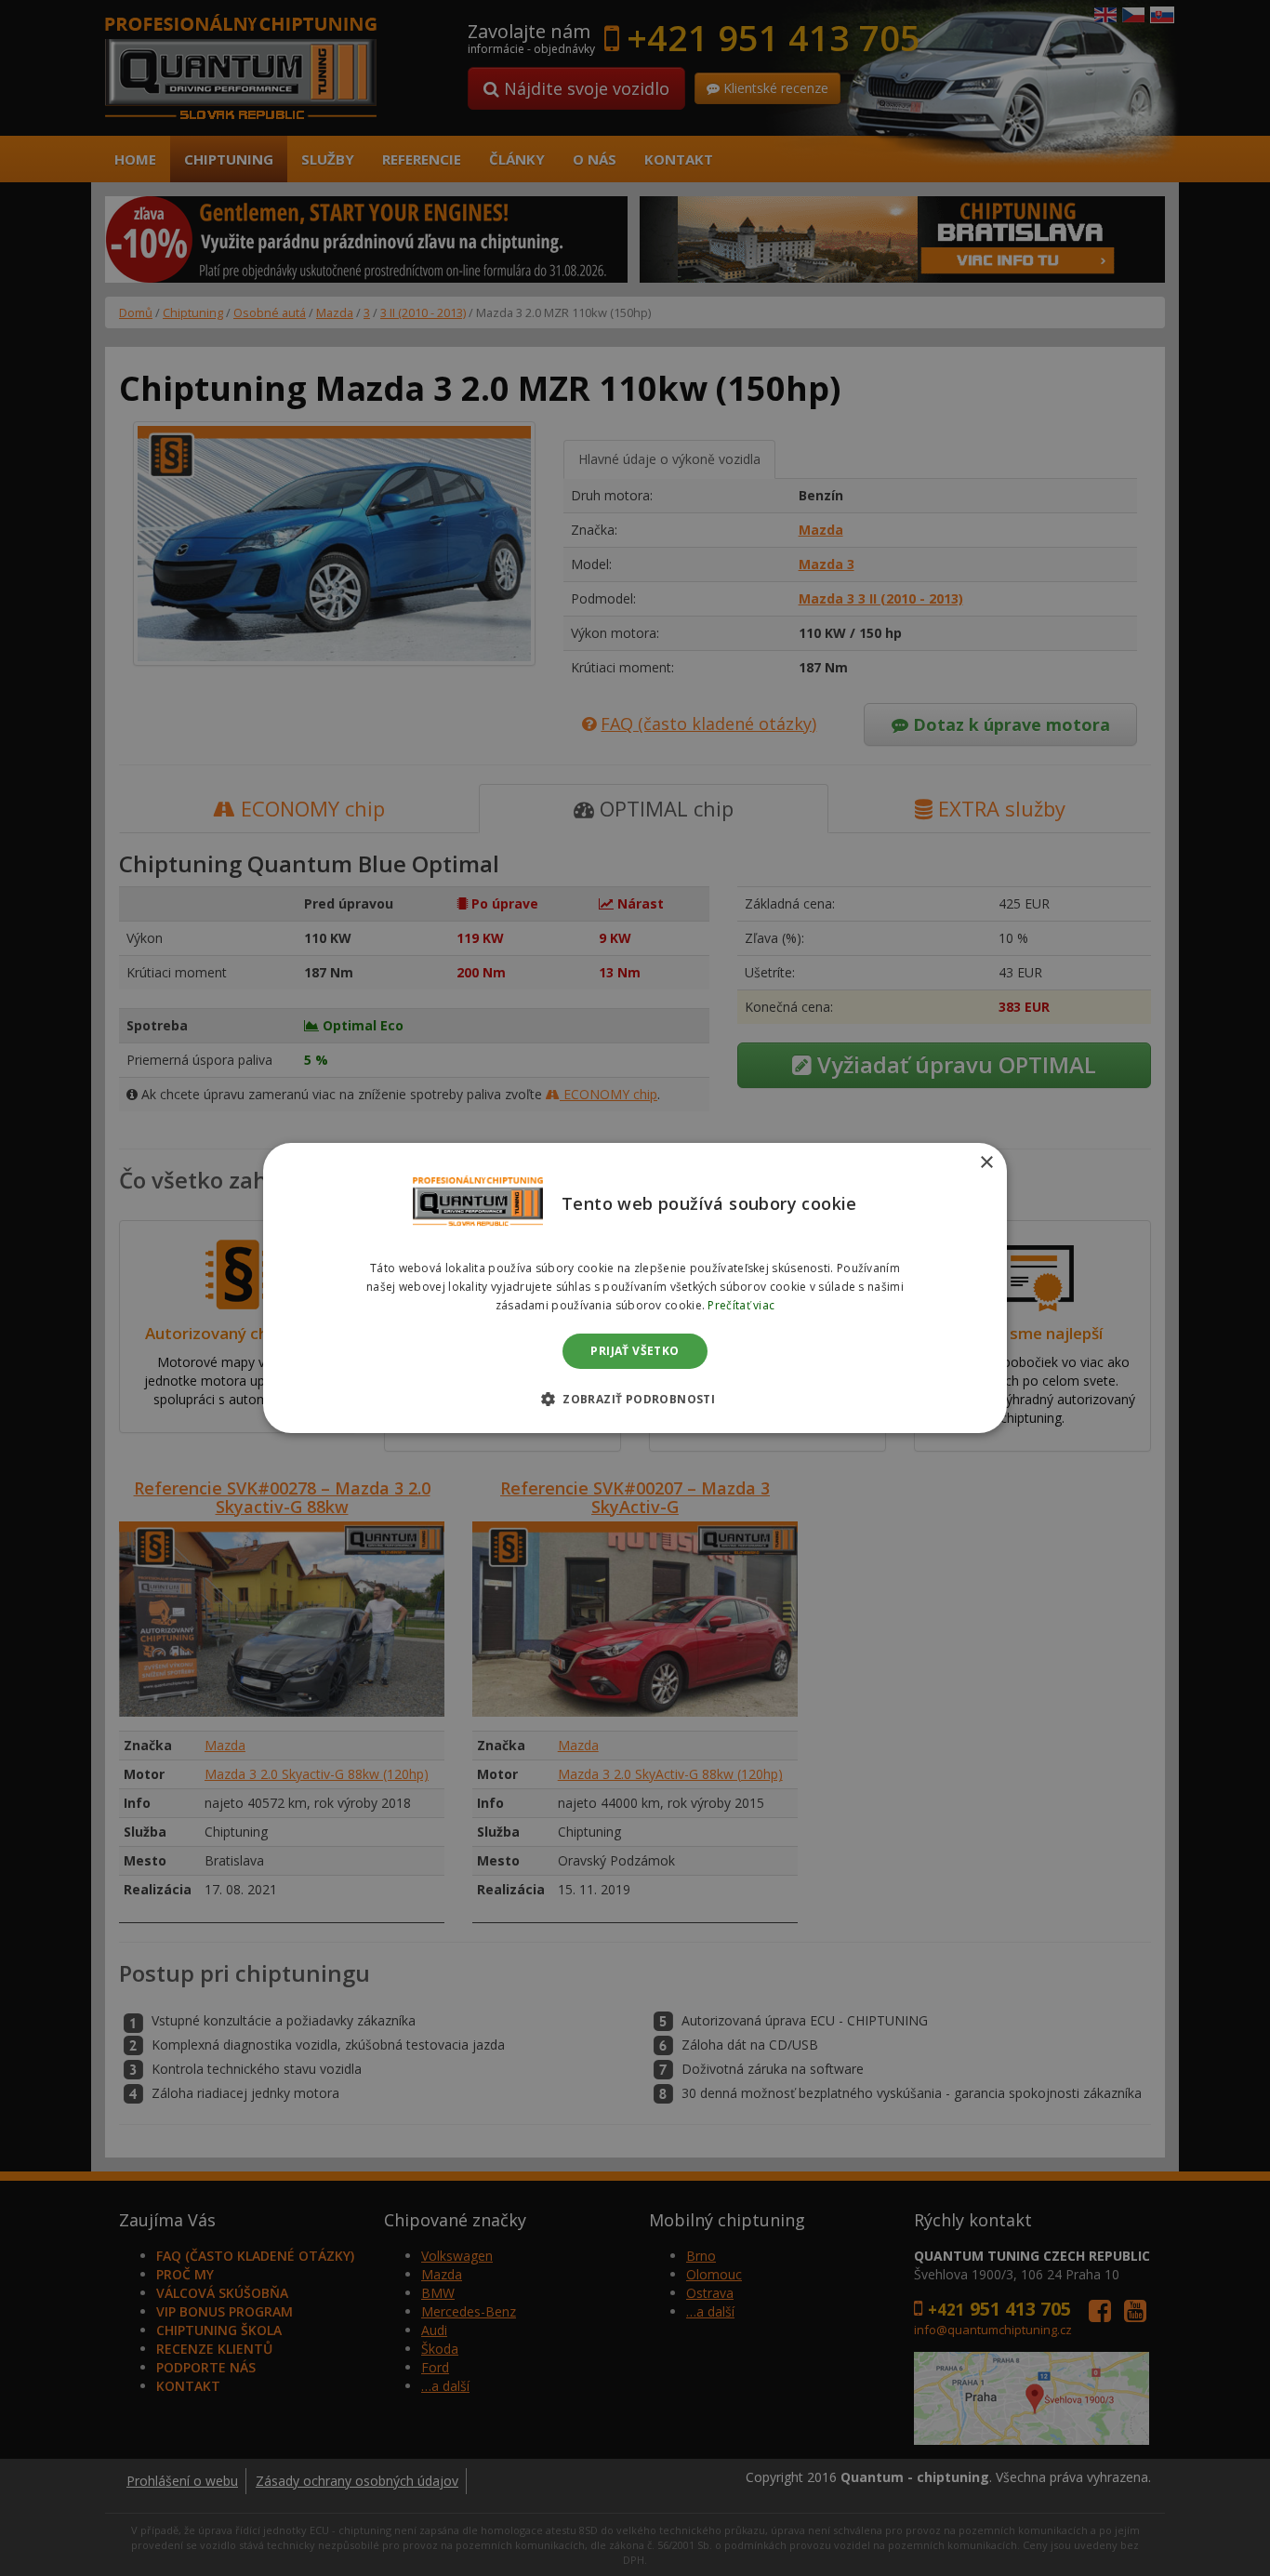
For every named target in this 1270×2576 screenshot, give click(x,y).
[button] (635, 1399)
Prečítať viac (741, 1305)
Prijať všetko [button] (635, 1351)
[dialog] (635, 1288)
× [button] (986, 1163)
